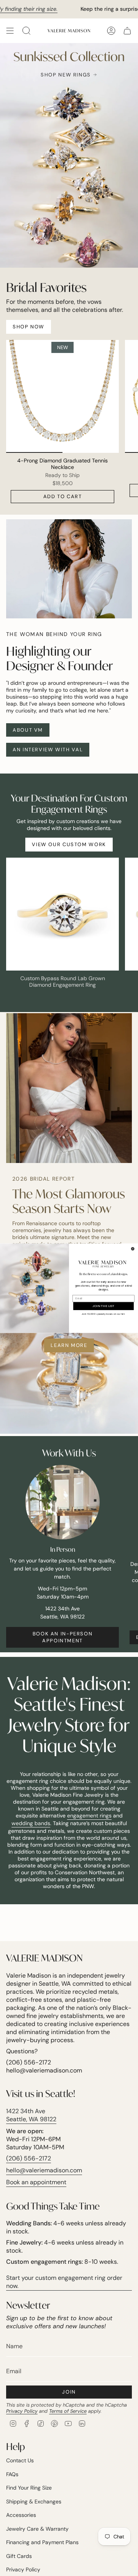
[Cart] (127, 31)
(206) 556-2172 (29, 2158)
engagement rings (89, 1816)
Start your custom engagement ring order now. (64, 2282)
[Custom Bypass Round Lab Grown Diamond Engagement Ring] (62, 914)
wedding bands (31, 1823)
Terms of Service (68, 2411)
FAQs (12, 2474)
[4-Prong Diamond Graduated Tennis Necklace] (62, 396)
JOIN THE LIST (103, 1306)
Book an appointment (36, 2182)
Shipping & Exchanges (34, 2501)
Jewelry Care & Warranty (37, 2529)
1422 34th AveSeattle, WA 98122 (31, 2115)
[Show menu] (10, 31)
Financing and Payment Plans (42, 2542)
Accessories (21, 2515)
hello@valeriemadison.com (44, 2170)
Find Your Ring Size (29, 2488)
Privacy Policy (22, 2411)
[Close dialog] (133, 1248)
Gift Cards (19, 2556)
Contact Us (20, 2460)
